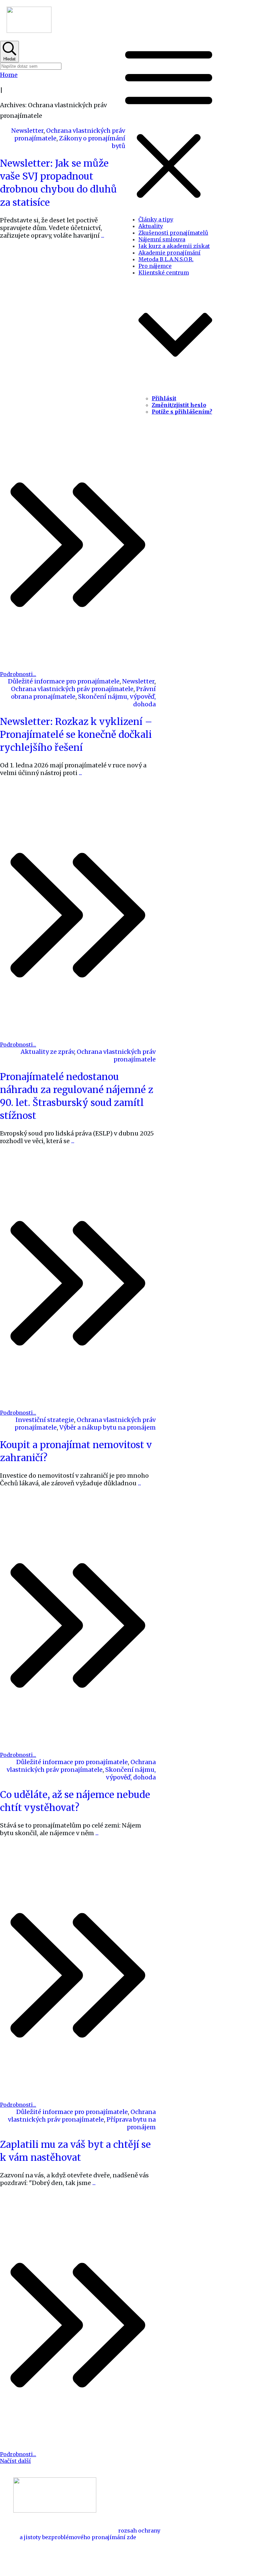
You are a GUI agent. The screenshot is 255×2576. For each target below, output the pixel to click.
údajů (144, 2562)
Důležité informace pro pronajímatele (64, 681)
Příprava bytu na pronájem (131, 2123)
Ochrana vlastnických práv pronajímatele (72, 689)
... (103, 235)
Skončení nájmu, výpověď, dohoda (130, 1773)
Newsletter (27, 131)
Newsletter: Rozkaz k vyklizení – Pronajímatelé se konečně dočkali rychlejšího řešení (76, 735)
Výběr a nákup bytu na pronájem (108, 1427)
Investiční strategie (45, 1420)
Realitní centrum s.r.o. (168, 2555)
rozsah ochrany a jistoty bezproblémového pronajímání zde (90, 2534)
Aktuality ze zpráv (47, 1052)
